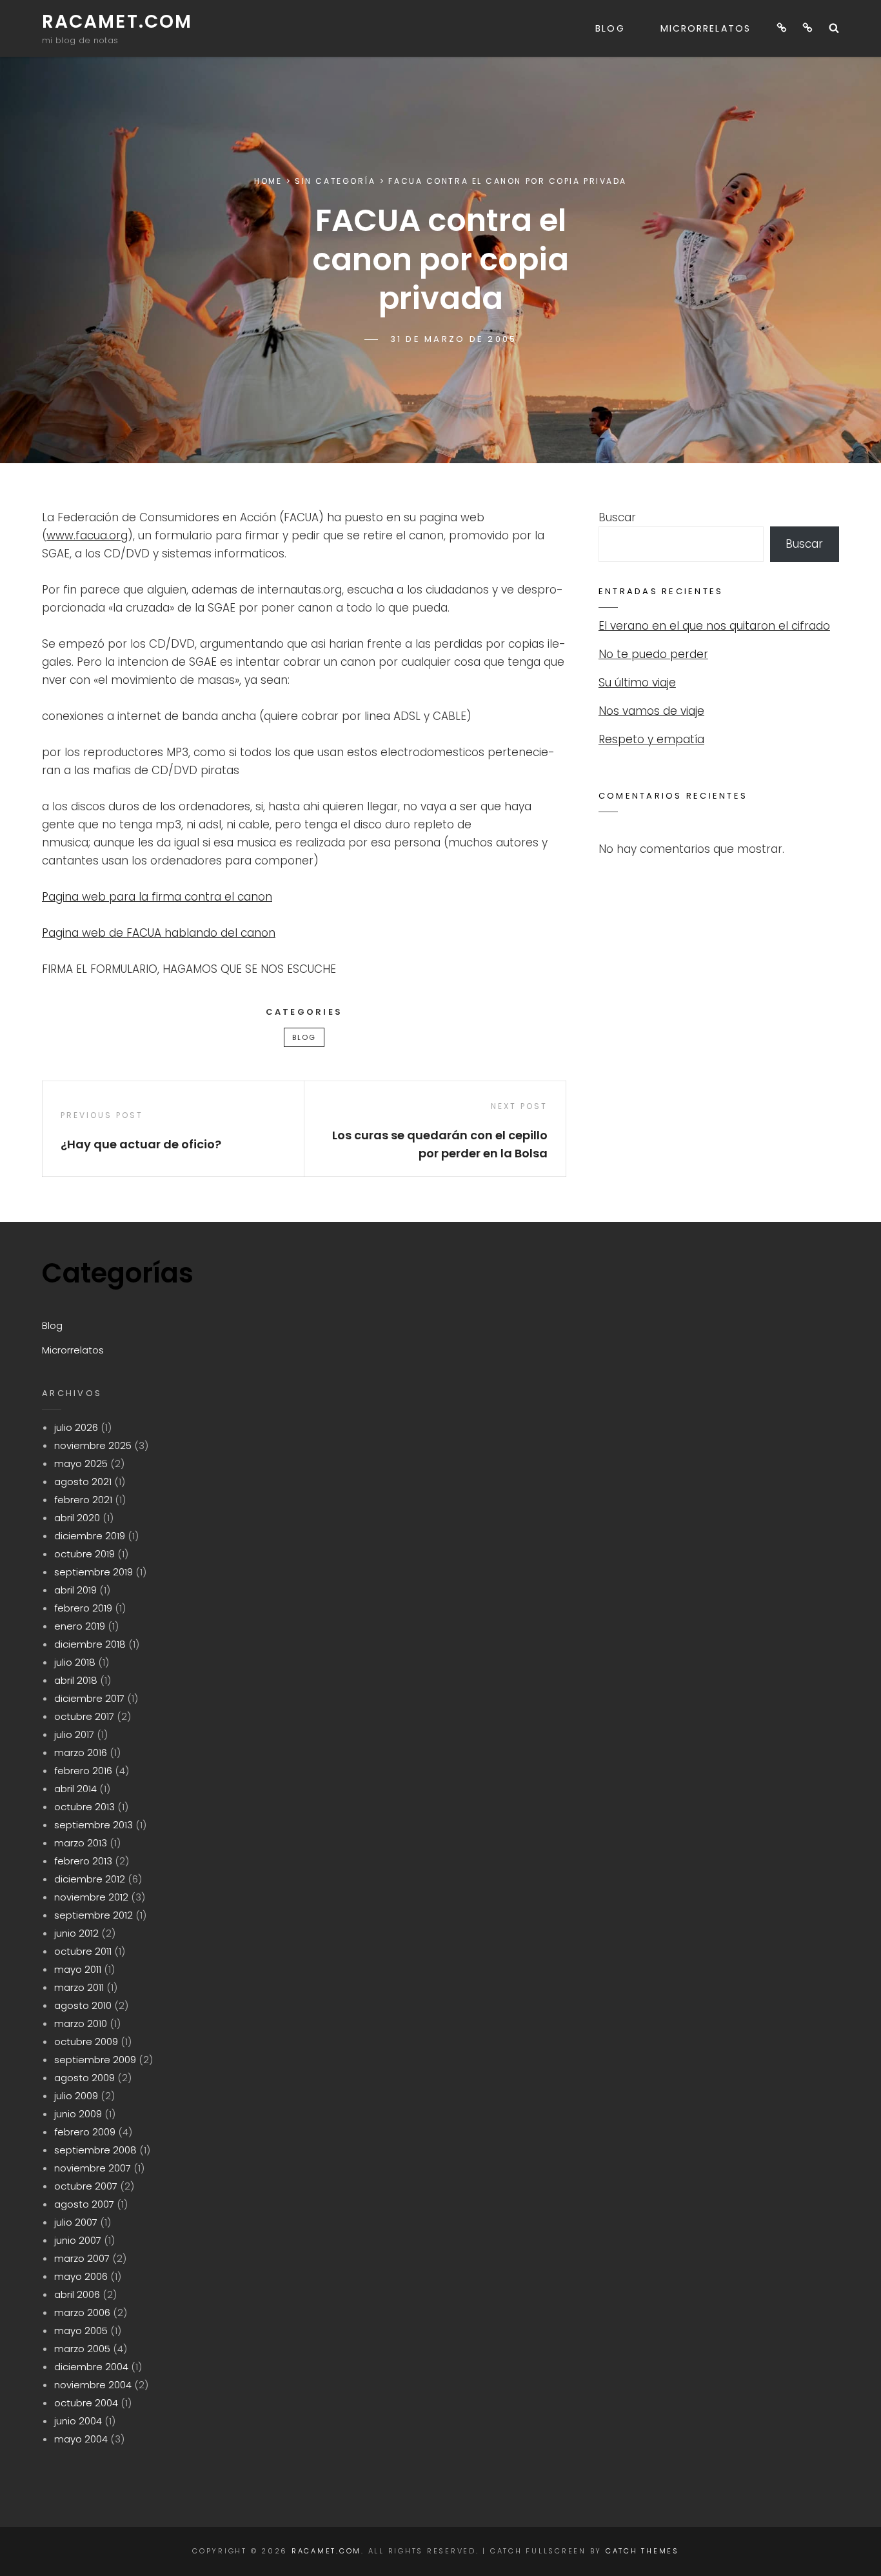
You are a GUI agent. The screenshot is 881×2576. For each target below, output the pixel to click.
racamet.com (117, 22)
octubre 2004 (86, 2403)
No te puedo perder (653, 654)
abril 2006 (77, 2294)
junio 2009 (78, 2114)
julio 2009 (76, 2096)
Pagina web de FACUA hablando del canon (159, 933)
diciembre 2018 (90, 1644)
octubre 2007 (86, 2186)
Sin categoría (335, 181)
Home (268, 181)
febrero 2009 (85, 2132)
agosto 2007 (84, 2204)
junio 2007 (78, 2240)
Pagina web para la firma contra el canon (157, 897)
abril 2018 (76, 1680)
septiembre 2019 (94, 1572)
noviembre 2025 (93, 1445)
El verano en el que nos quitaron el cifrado (714, 626)
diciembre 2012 (90, 1879)
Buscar (617, 517)
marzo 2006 (82, 2312)
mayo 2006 (81, 2276)
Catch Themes (642, 2551)
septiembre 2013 (94, 1825)
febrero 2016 (83, 1771)
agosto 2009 (84, 2078)
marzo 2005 (82, 2349)
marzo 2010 (81, 2023)
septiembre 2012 (94, 1915)
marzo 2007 (82, 2258)
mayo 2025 (81, 1463)
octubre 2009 (86, 2042)
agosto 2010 (83, 2005)
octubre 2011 (83, 1951)
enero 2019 (80, 1626)
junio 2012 (76, 1933)
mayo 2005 (81, 2331)
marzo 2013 (81, 1843)
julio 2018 (75, 1662)
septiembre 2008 (95, 2150)
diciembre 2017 (89, 1698)
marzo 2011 (79, 1987)
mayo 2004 (81, 2439)
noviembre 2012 (91, 1897)
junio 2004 (78, 2421)
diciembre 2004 (91, 2367)
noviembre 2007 (93, 2168)
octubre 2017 (84, 1716)
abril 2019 (75, 1590)
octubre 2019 (84, 1554)
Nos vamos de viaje (651, 711)
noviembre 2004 (93, 2385)
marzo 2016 (81, 1752)
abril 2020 (77, 1518)
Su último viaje (637, 683)
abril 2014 (75, 1789)
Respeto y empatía (651, 739)
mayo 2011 (78, 1969)
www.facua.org (87, 535)
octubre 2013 (84, 1807)
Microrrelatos (706, 28)
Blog (610, 28)
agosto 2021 (83, 1482)
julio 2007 (76, 2222)
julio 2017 (74, 1734)
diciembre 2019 (90, 1536)
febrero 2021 (83, 1500)
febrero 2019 (83, 1608)
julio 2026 (76, 1427)
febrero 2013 (83, 1861)
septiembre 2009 (95, 2060)
